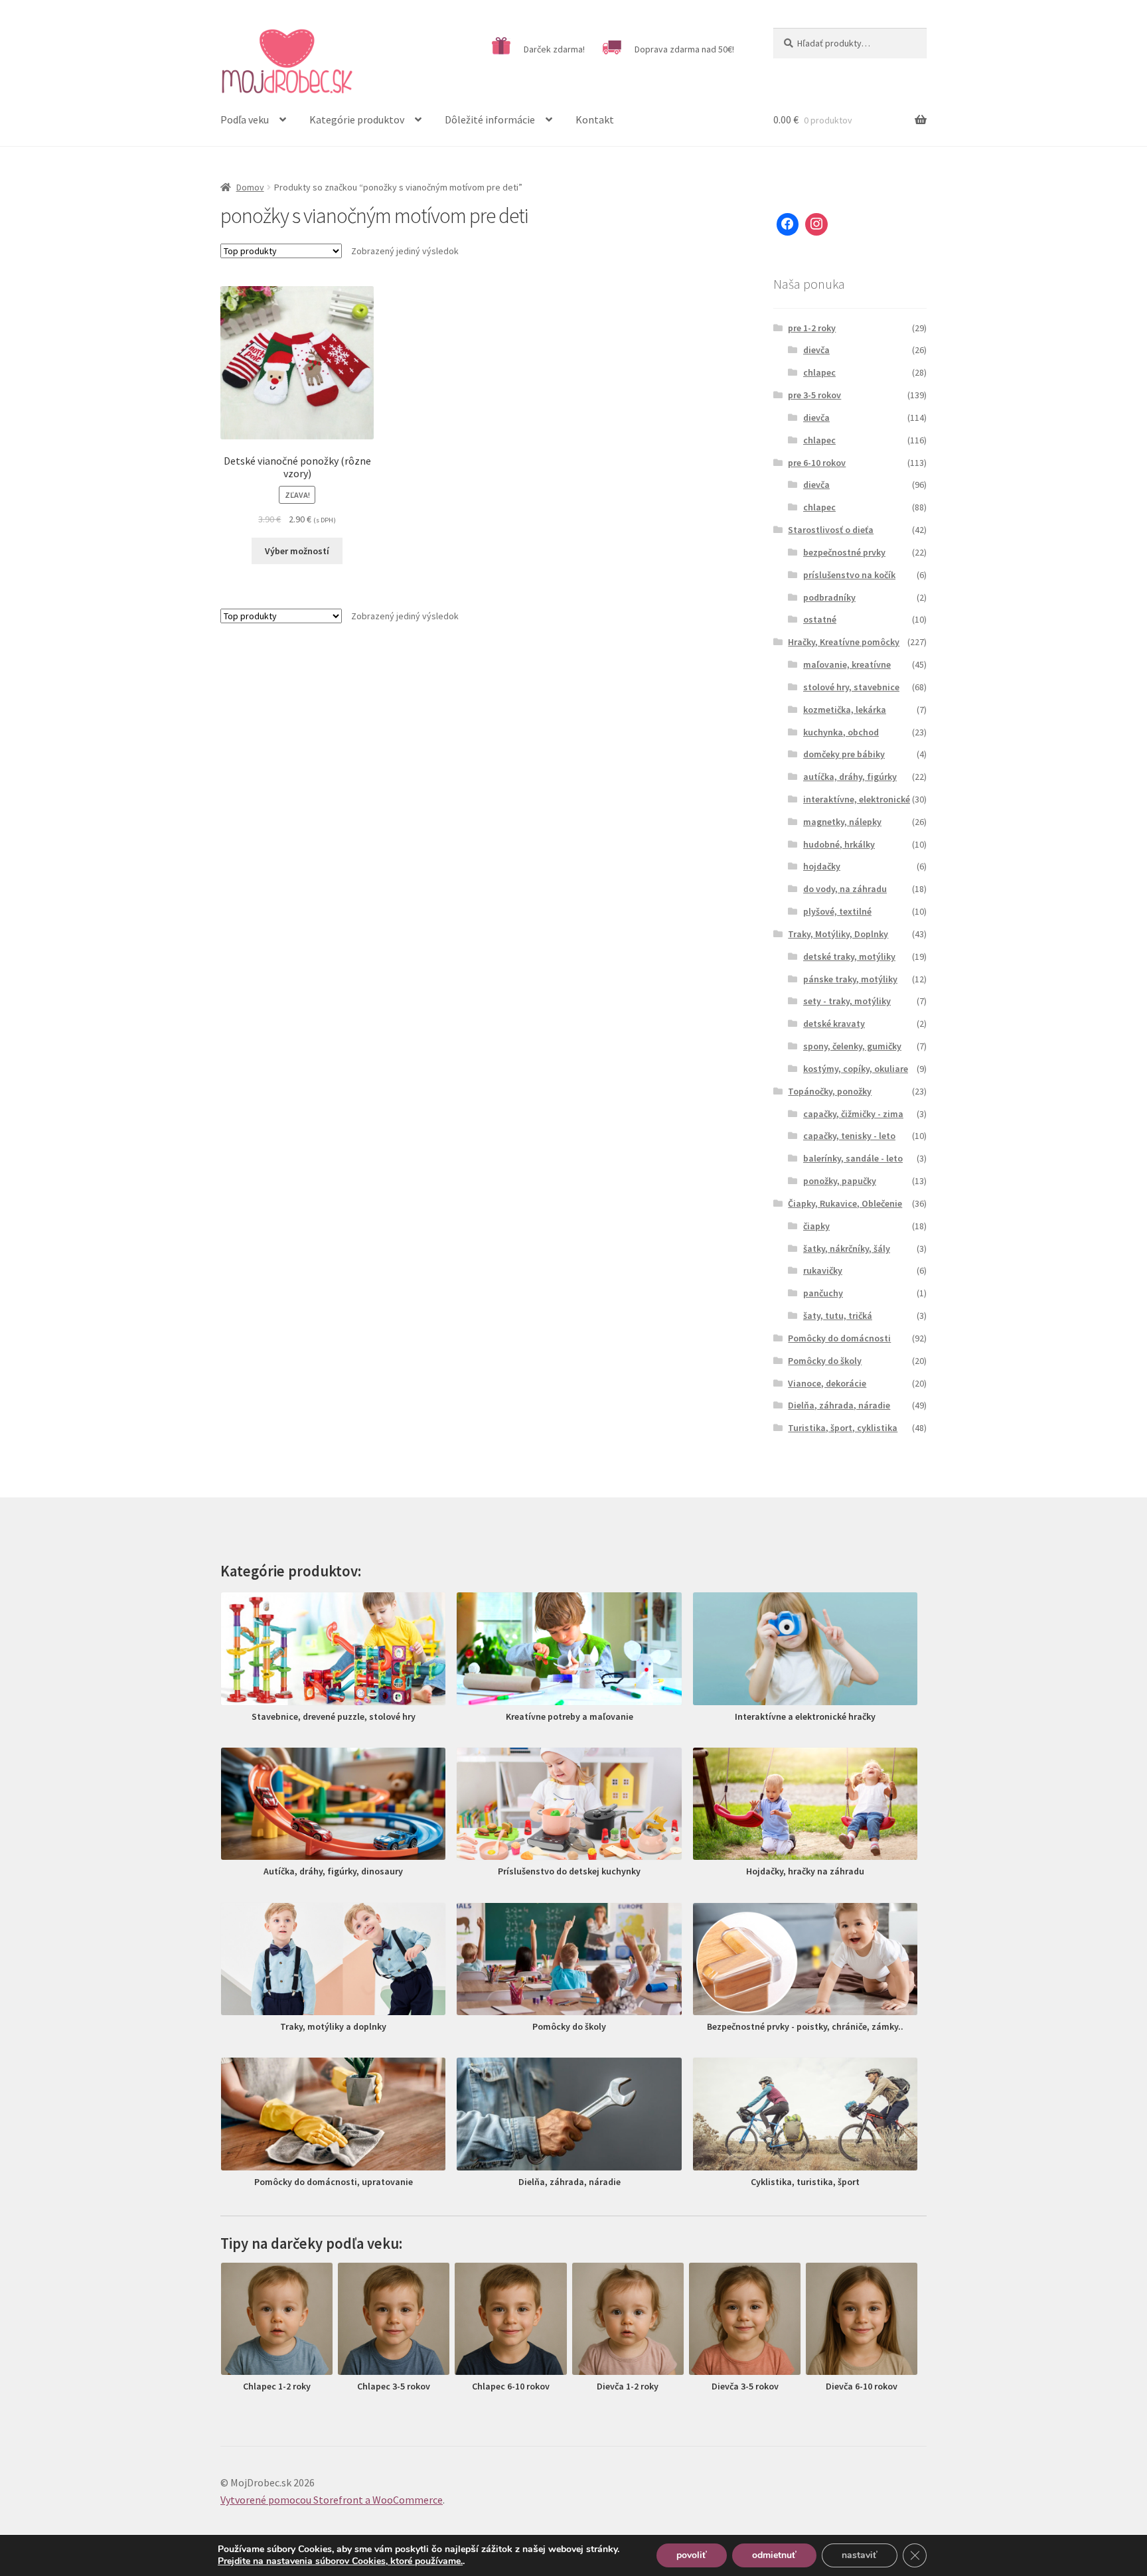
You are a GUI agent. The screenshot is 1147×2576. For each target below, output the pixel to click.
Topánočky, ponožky (830, 1091)
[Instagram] (816, 224)
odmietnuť (774, 2555)
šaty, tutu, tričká (838, 1316)
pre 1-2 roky (812, 328)
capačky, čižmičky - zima (853, 1114)
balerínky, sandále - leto (853, 1158)
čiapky (816, 1226)
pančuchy (823, 1293)
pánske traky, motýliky (850, 979)
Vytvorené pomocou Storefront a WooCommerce (332, 2500)
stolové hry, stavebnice (851, 687)
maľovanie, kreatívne (847, 664)
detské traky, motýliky (849, 956)
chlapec (819, 372)
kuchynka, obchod (841, 732)
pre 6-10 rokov (817, 463)
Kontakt (595, 119)
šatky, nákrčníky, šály (847, 1249)
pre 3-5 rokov (814, 395)
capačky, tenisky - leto (849, 1136)
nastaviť (860, 2555)
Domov (250, 187)
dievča (816, 350)
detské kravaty (834, 1023)
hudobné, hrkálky (839, 844)
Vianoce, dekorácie (827, 1383)
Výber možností (297, 551)
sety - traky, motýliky (847, 1001)
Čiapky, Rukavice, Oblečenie (845, 1203)
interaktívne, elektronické (857, 799)
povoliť (692, 2555)
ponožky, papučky (840, 1181)
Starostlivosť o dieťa (831, 530)
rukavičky (823, 1270)
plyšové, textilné (837, 911)
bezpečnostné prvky (844, 552)
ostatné (820, 619)
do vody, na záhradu (845, 889)
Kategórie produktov (357, 119)
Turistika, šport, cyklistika (843, 1428)
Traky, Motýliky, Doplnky (838, 934)
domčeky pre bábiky (844, 754)
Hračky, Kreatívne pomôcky (844, 642)
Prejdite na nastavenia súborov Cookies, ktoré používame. (340, 2561)
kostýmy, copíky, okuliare (856, 1069)
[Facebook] (788, 224)
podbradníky (829, 597)
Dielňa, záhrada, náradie (839, 1405)
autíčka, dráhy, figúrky (850, 777)
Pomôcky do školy (825, 1361)
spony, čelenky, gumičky (852, 1046)
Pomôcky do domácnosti (839, 1338)
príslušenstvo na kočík (849, 575)
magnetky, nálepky (842, 822)
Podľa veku (245, 119)
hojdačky (822, 866)
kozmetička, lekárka (845, 710)
